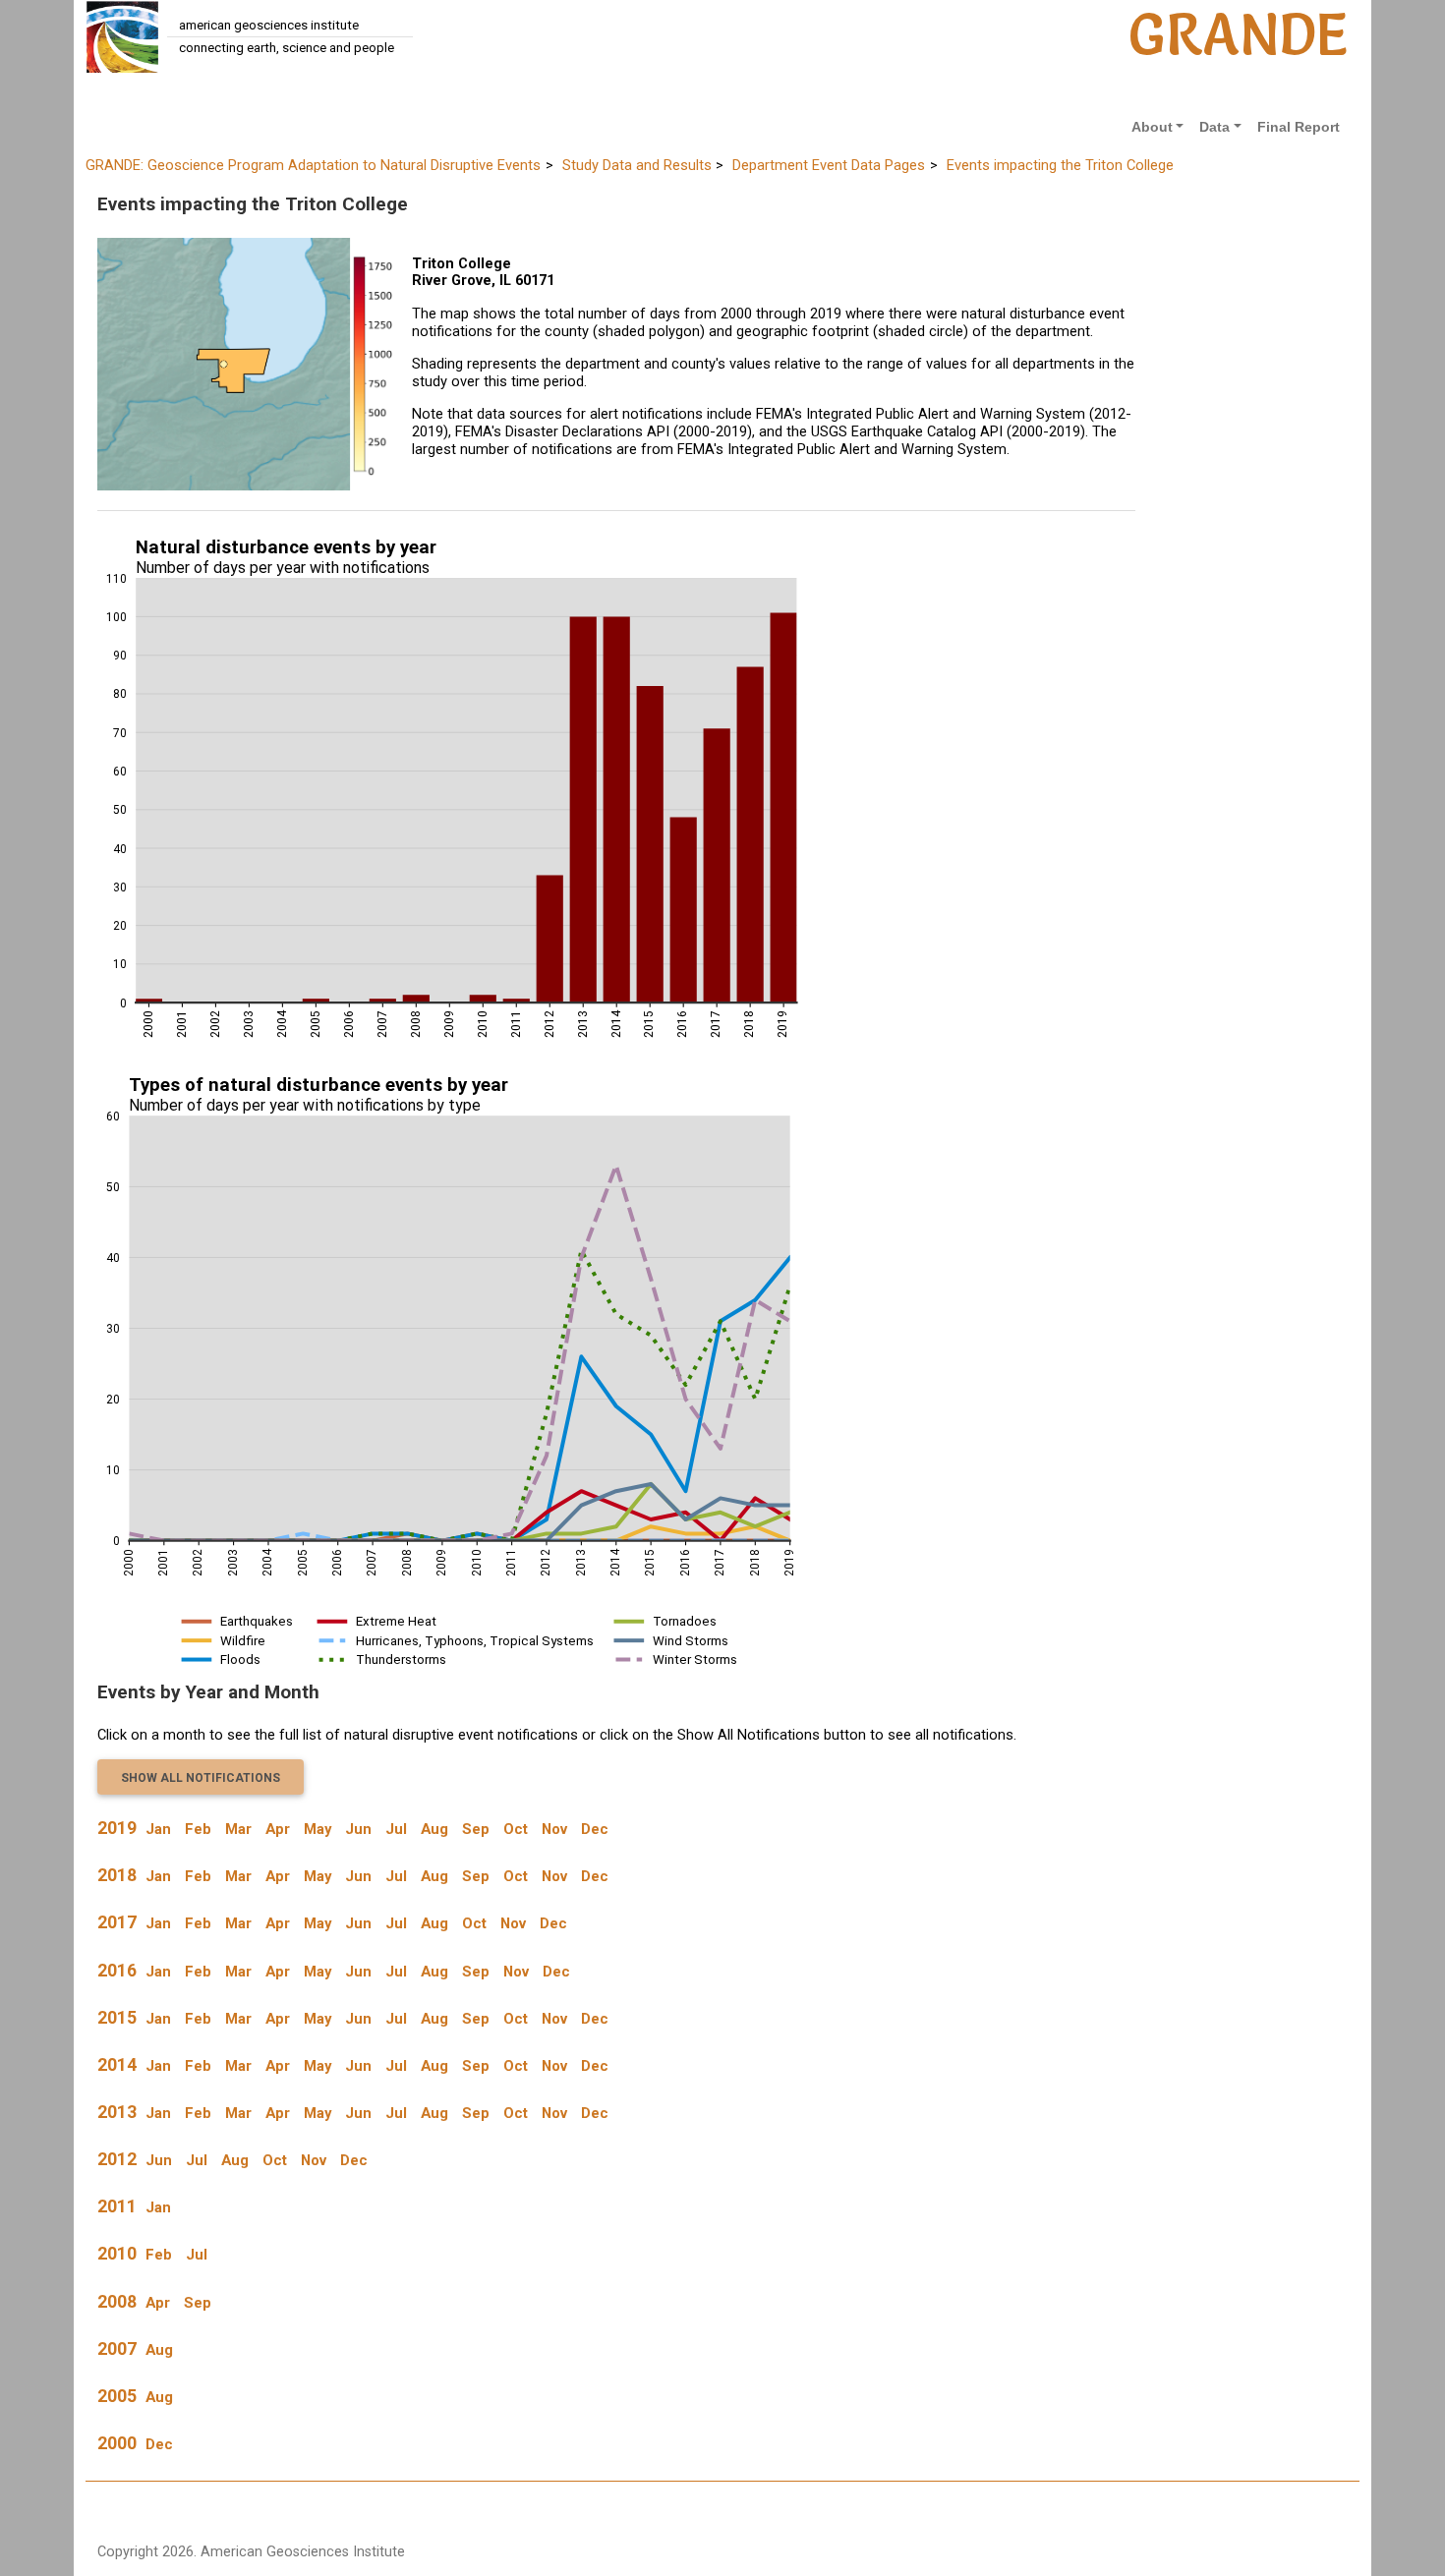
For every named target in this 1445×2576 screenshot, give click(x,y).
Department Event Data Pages (829, 165)
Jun (358, 1829)
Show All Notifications (201, 1778)
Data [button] (1214, 127)
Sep (476, 1829)
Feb (198, 1829)
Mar (238, 1829)
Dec (595, 1829)
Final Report (1299, 127)
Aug (434, 1829)
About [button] (1152, 127)
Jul (396, 1829)
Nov (554, 1829)
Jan (158, 1829)
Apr (278, 1829)
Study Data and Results (637, 165)
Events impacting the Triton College (1060, 165)
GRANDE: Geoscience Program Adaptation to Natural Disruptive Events (313, 165)
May (318, 1829)
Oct (516, 1829)
